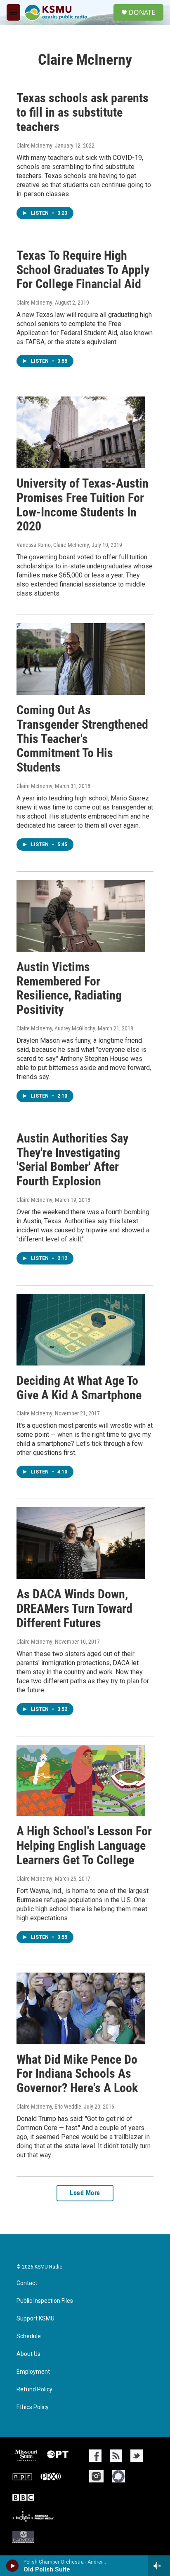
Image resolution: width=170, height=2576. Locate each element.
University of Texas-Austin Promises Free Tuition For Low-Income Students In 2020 (83, 505)
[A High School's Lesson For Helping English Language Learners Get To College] (81, 1781)
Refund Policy (34, 2389)
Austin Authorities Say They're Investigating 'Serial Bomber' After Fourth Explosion (72, 1160)
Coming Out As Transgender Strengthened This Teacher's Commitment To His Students (82, 739)
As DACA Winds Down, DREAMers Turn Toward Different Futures (74, 1608)
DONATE (142, 12)
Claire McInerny (34, 145)
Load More (85, 2193)
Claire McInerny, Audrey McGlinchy (56, 1028)
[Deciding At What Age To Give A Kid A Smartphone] (81, 1330)
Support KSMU (35, 2319)
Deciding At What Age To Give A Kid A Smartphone (79, 1388)
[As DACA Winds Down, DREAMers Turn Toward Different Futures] (81, 1543)
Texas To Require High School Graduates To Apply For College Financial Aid (83, 270)
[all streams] (159, 2566)
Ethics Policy (33, 2407)
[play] (13, 2566)
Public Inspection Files (45, 2301)
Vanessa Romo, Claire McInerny (53, 545)
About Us (28, 2354)
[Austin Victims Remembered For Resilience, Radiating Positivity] (81, 916)
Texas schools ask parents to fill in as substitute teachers (83, 112)
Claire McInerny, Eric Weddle (49, 2107)
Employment (33, 2372)
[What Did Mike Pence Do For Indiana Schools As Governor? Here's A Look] (81, 2008)
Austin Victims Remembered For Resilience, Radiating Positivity (69, 988)
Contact (27, 2283)
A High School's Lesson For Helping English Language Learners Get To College (84, 1845)
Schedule (29, 2336)
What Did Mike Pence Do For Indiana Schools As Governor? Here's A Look (77, 2074)
